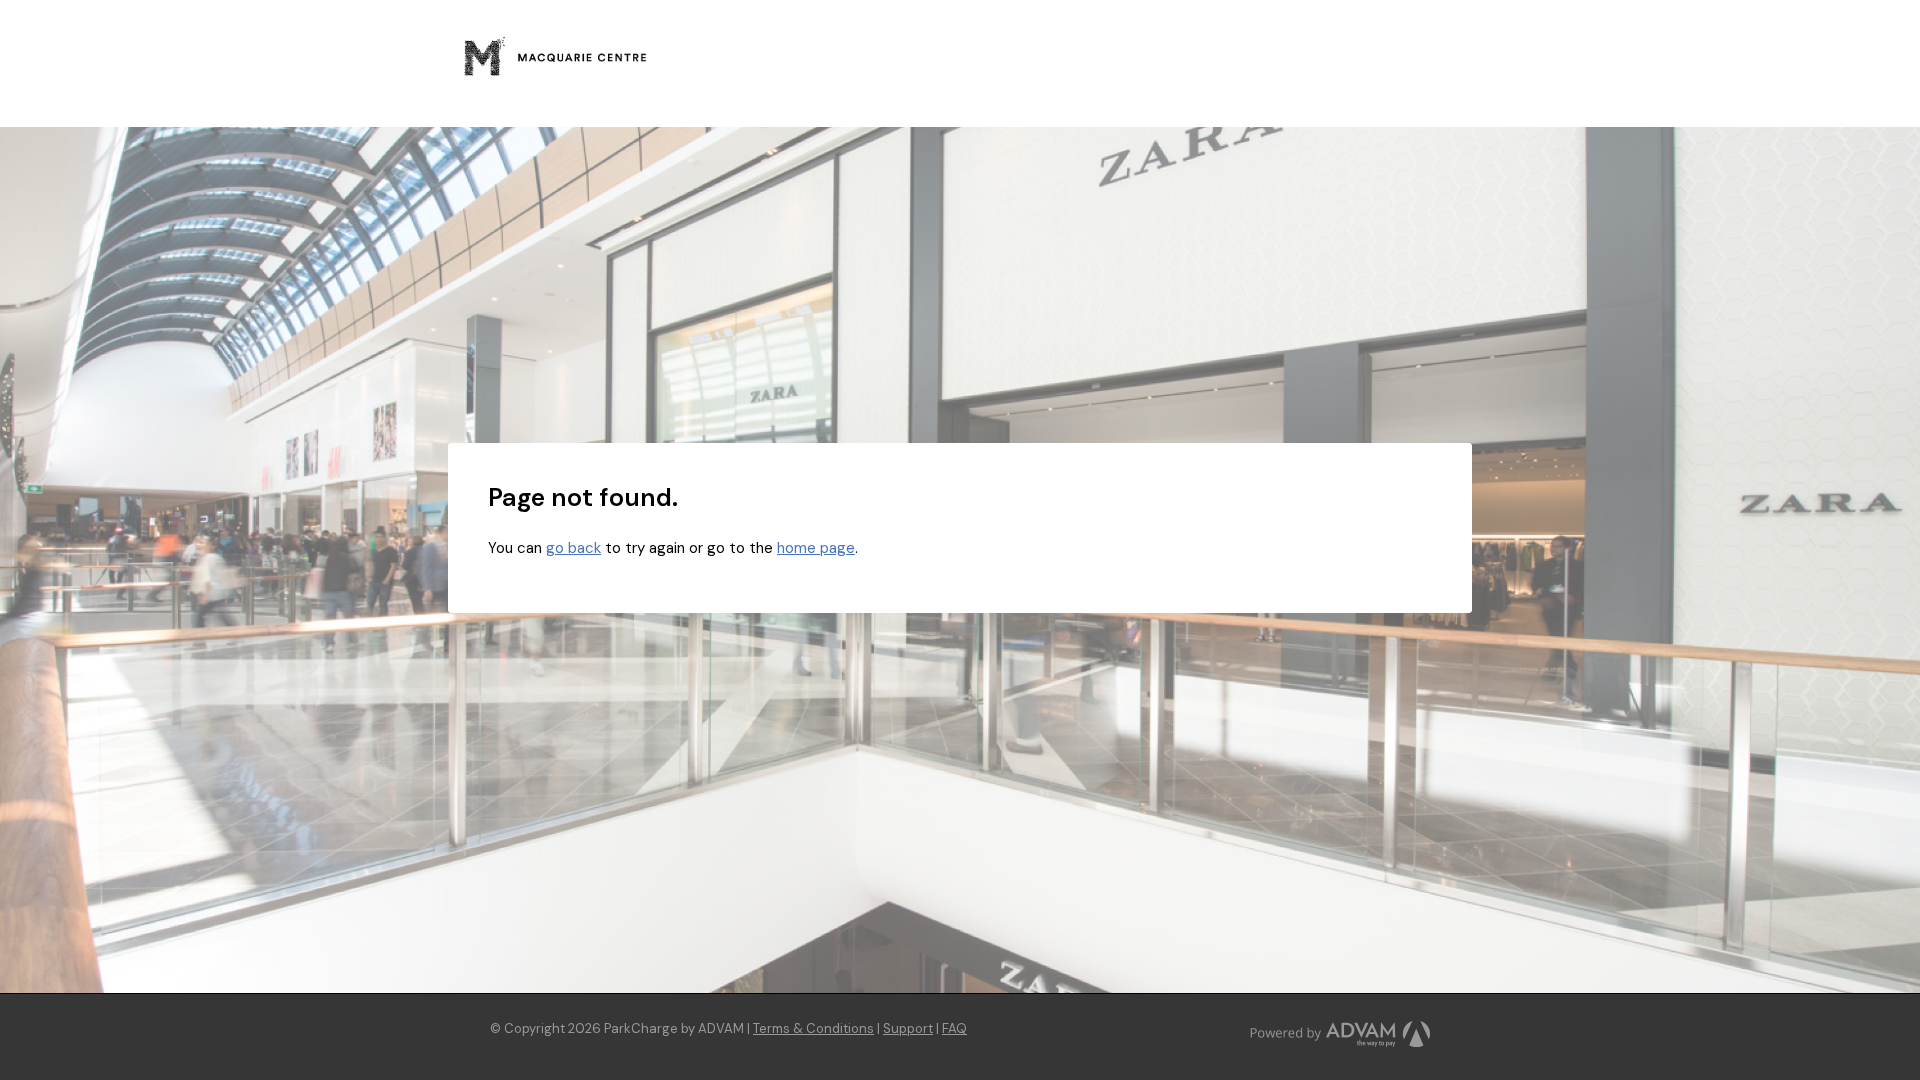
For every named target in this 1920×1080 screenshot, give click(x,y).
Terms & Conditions (813, 1028)
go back (573, 548)
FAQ (954, 1028)
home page (816, 548)
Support (908, 1028)
